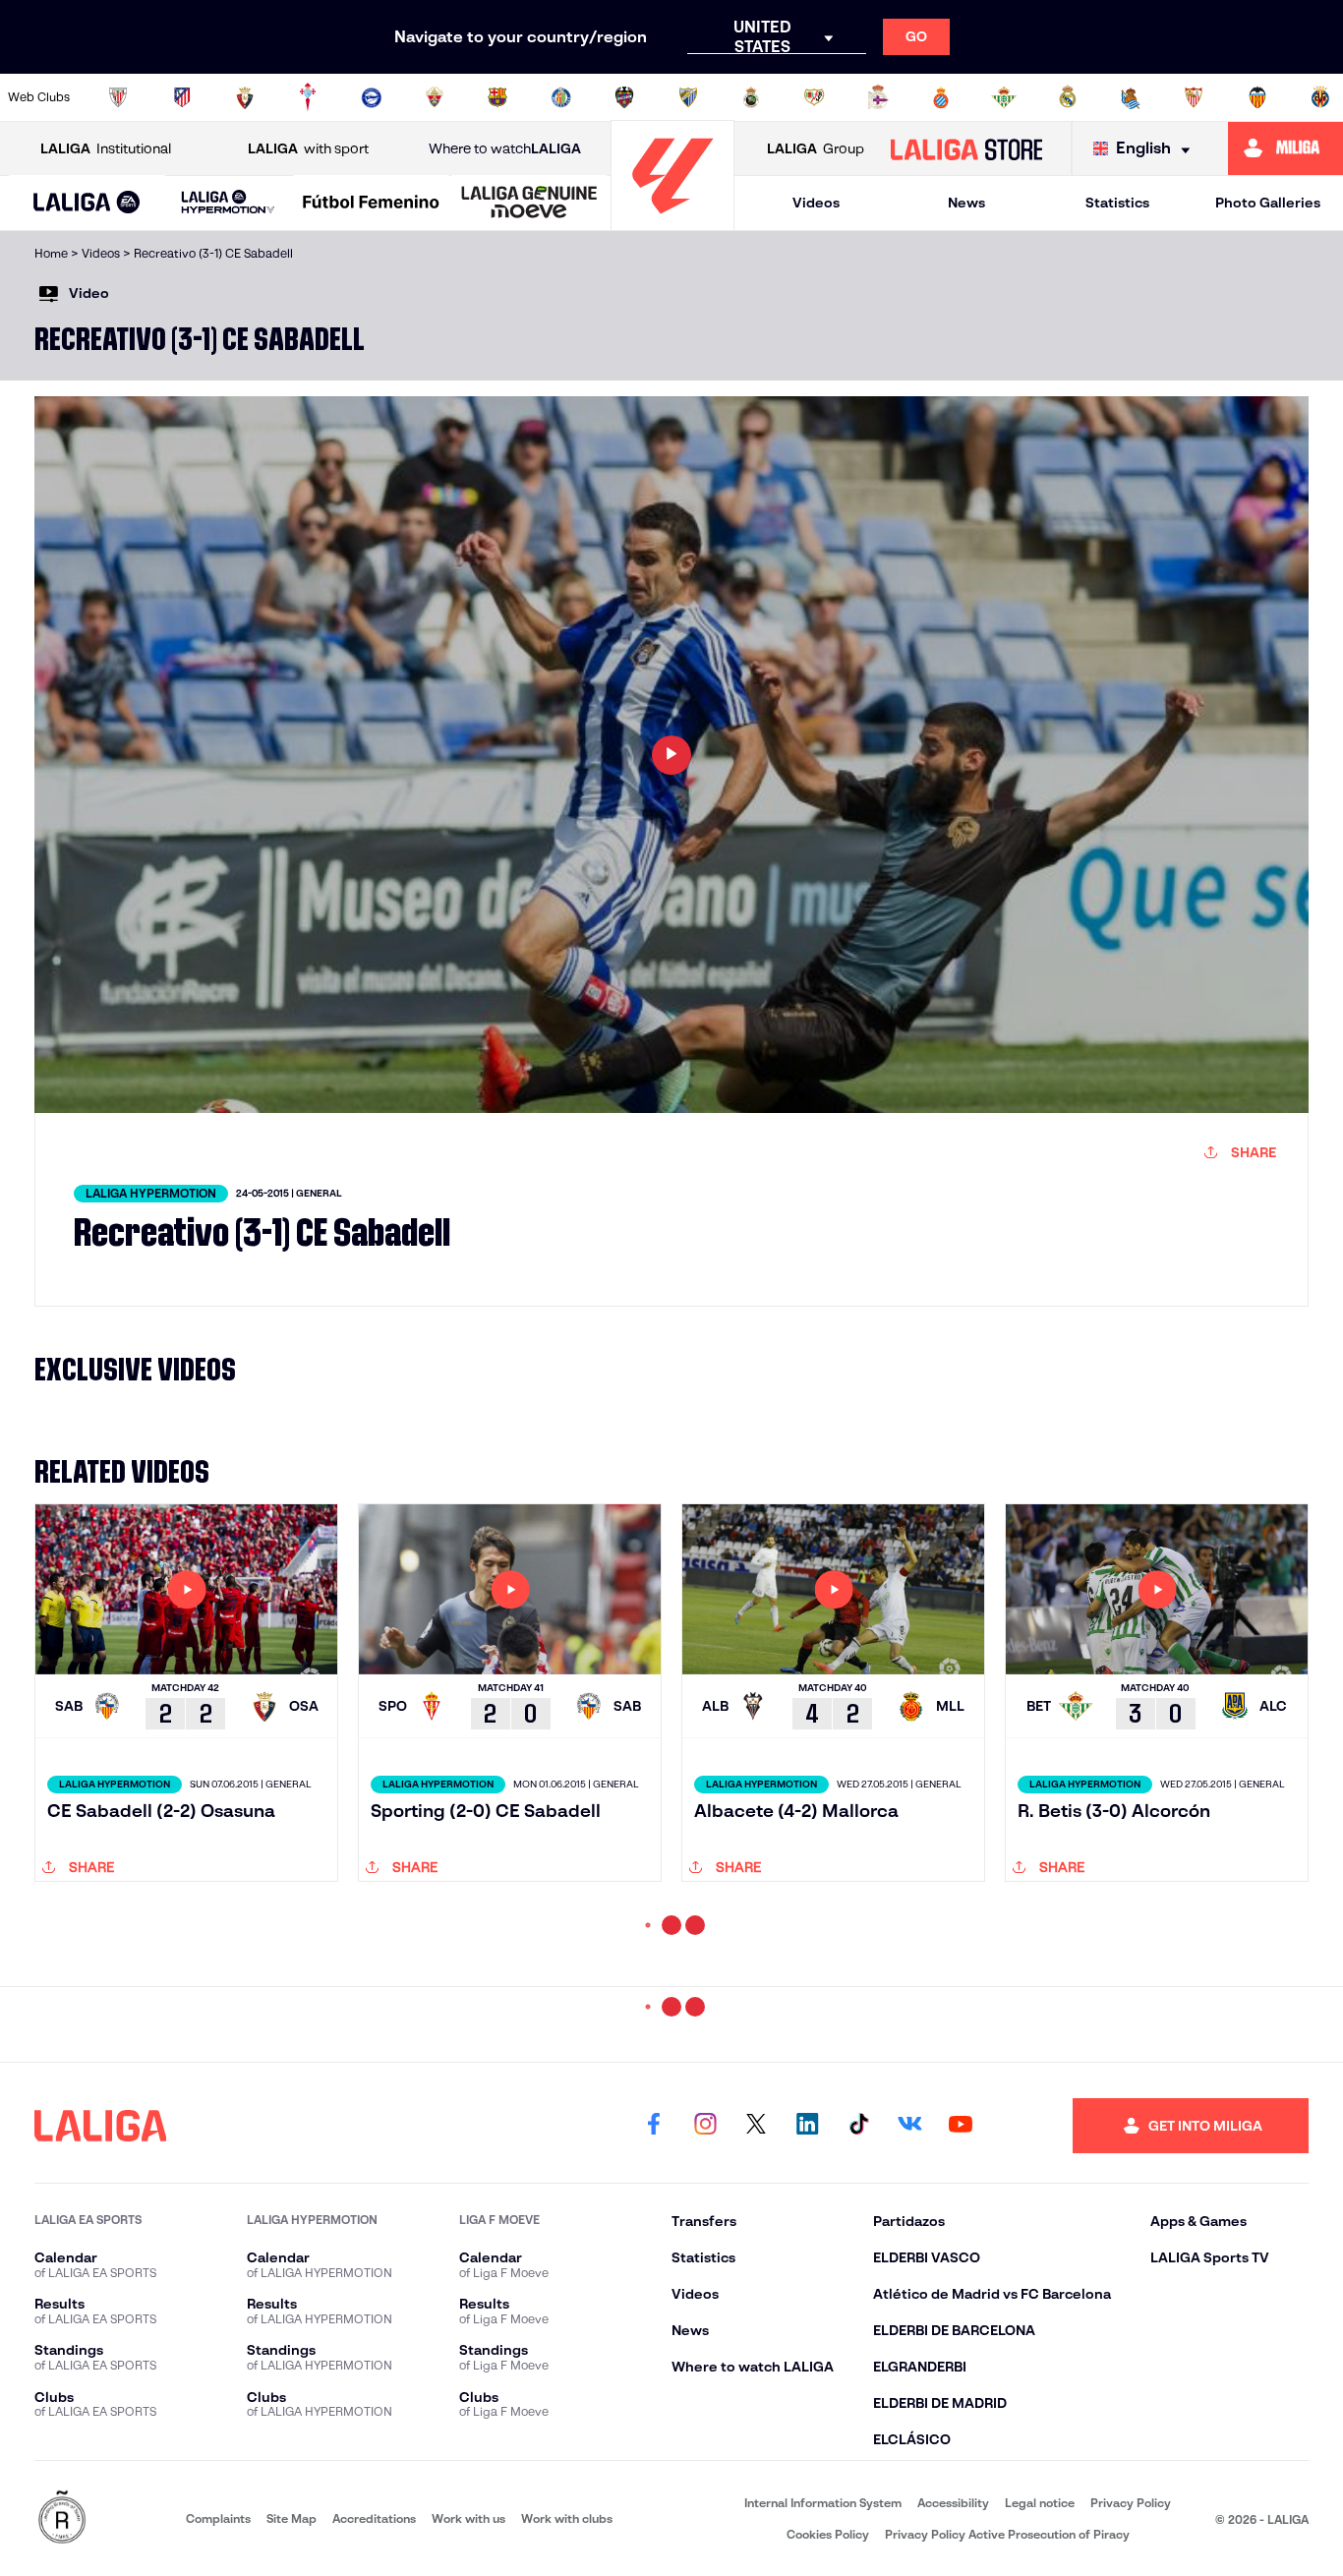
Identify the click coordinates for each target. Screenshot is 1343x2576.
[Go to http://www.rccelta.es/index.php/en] (308, 97)
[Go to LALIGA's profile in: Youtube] (961, 2425)
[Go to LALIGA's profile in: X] (756, 2425)
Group (816, 148)
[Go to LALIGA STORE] (966, 148)
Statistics (1117, 203)
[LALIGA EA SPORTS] (87, 204)
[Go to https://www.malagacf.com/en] (688, 97)
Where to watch (505, 148)
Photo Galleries (1268, 203)
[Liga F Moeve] (371, 204)
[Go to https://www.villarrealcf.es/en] (1320, 97)
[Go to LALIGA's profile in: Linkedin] (807, 2425)
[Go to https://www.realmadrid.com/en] (1068, 97)
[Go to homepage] (672, 222)
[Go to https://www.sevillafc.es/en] (1194, 97)
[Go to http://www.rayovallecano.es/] (814, 97)
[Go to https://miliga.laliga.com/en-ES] (1285, 148)
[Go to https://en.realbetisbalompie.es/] (1004, 97)
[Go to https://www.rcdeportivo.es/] (878, 97)
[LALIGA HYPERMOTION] (229, 203)
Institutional (106, 148)
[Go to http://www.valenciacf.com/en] (1257, 97)
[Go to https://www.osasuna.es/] (245, 97)
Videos (816, 203)
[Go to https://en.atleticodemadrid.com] (182, 97)
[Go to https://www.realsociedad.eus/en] (1131, 97)
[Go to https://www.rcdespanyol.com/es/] (941, 97)
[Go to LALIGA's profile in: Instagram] (705, 2425)
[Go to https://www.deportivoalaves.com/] (372, 97)
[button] (87, 203)
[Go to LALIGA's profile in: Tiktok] (858, 2425)
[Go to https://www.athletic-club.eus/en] (118, 97)
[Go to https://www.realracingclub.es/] (751, 97)
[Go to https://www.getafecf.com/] (561, 97)
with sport (308, 148)
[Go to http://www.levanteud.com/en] (624, 97)
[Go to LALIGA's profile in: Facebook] (654, 2425)
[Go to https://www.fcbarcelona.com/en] (497, 97)
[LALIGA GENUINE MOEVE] (529, 204)
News (966, 203)
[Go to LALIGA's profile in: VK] (909, 2425)
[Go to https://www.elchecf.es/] (435, 97)
